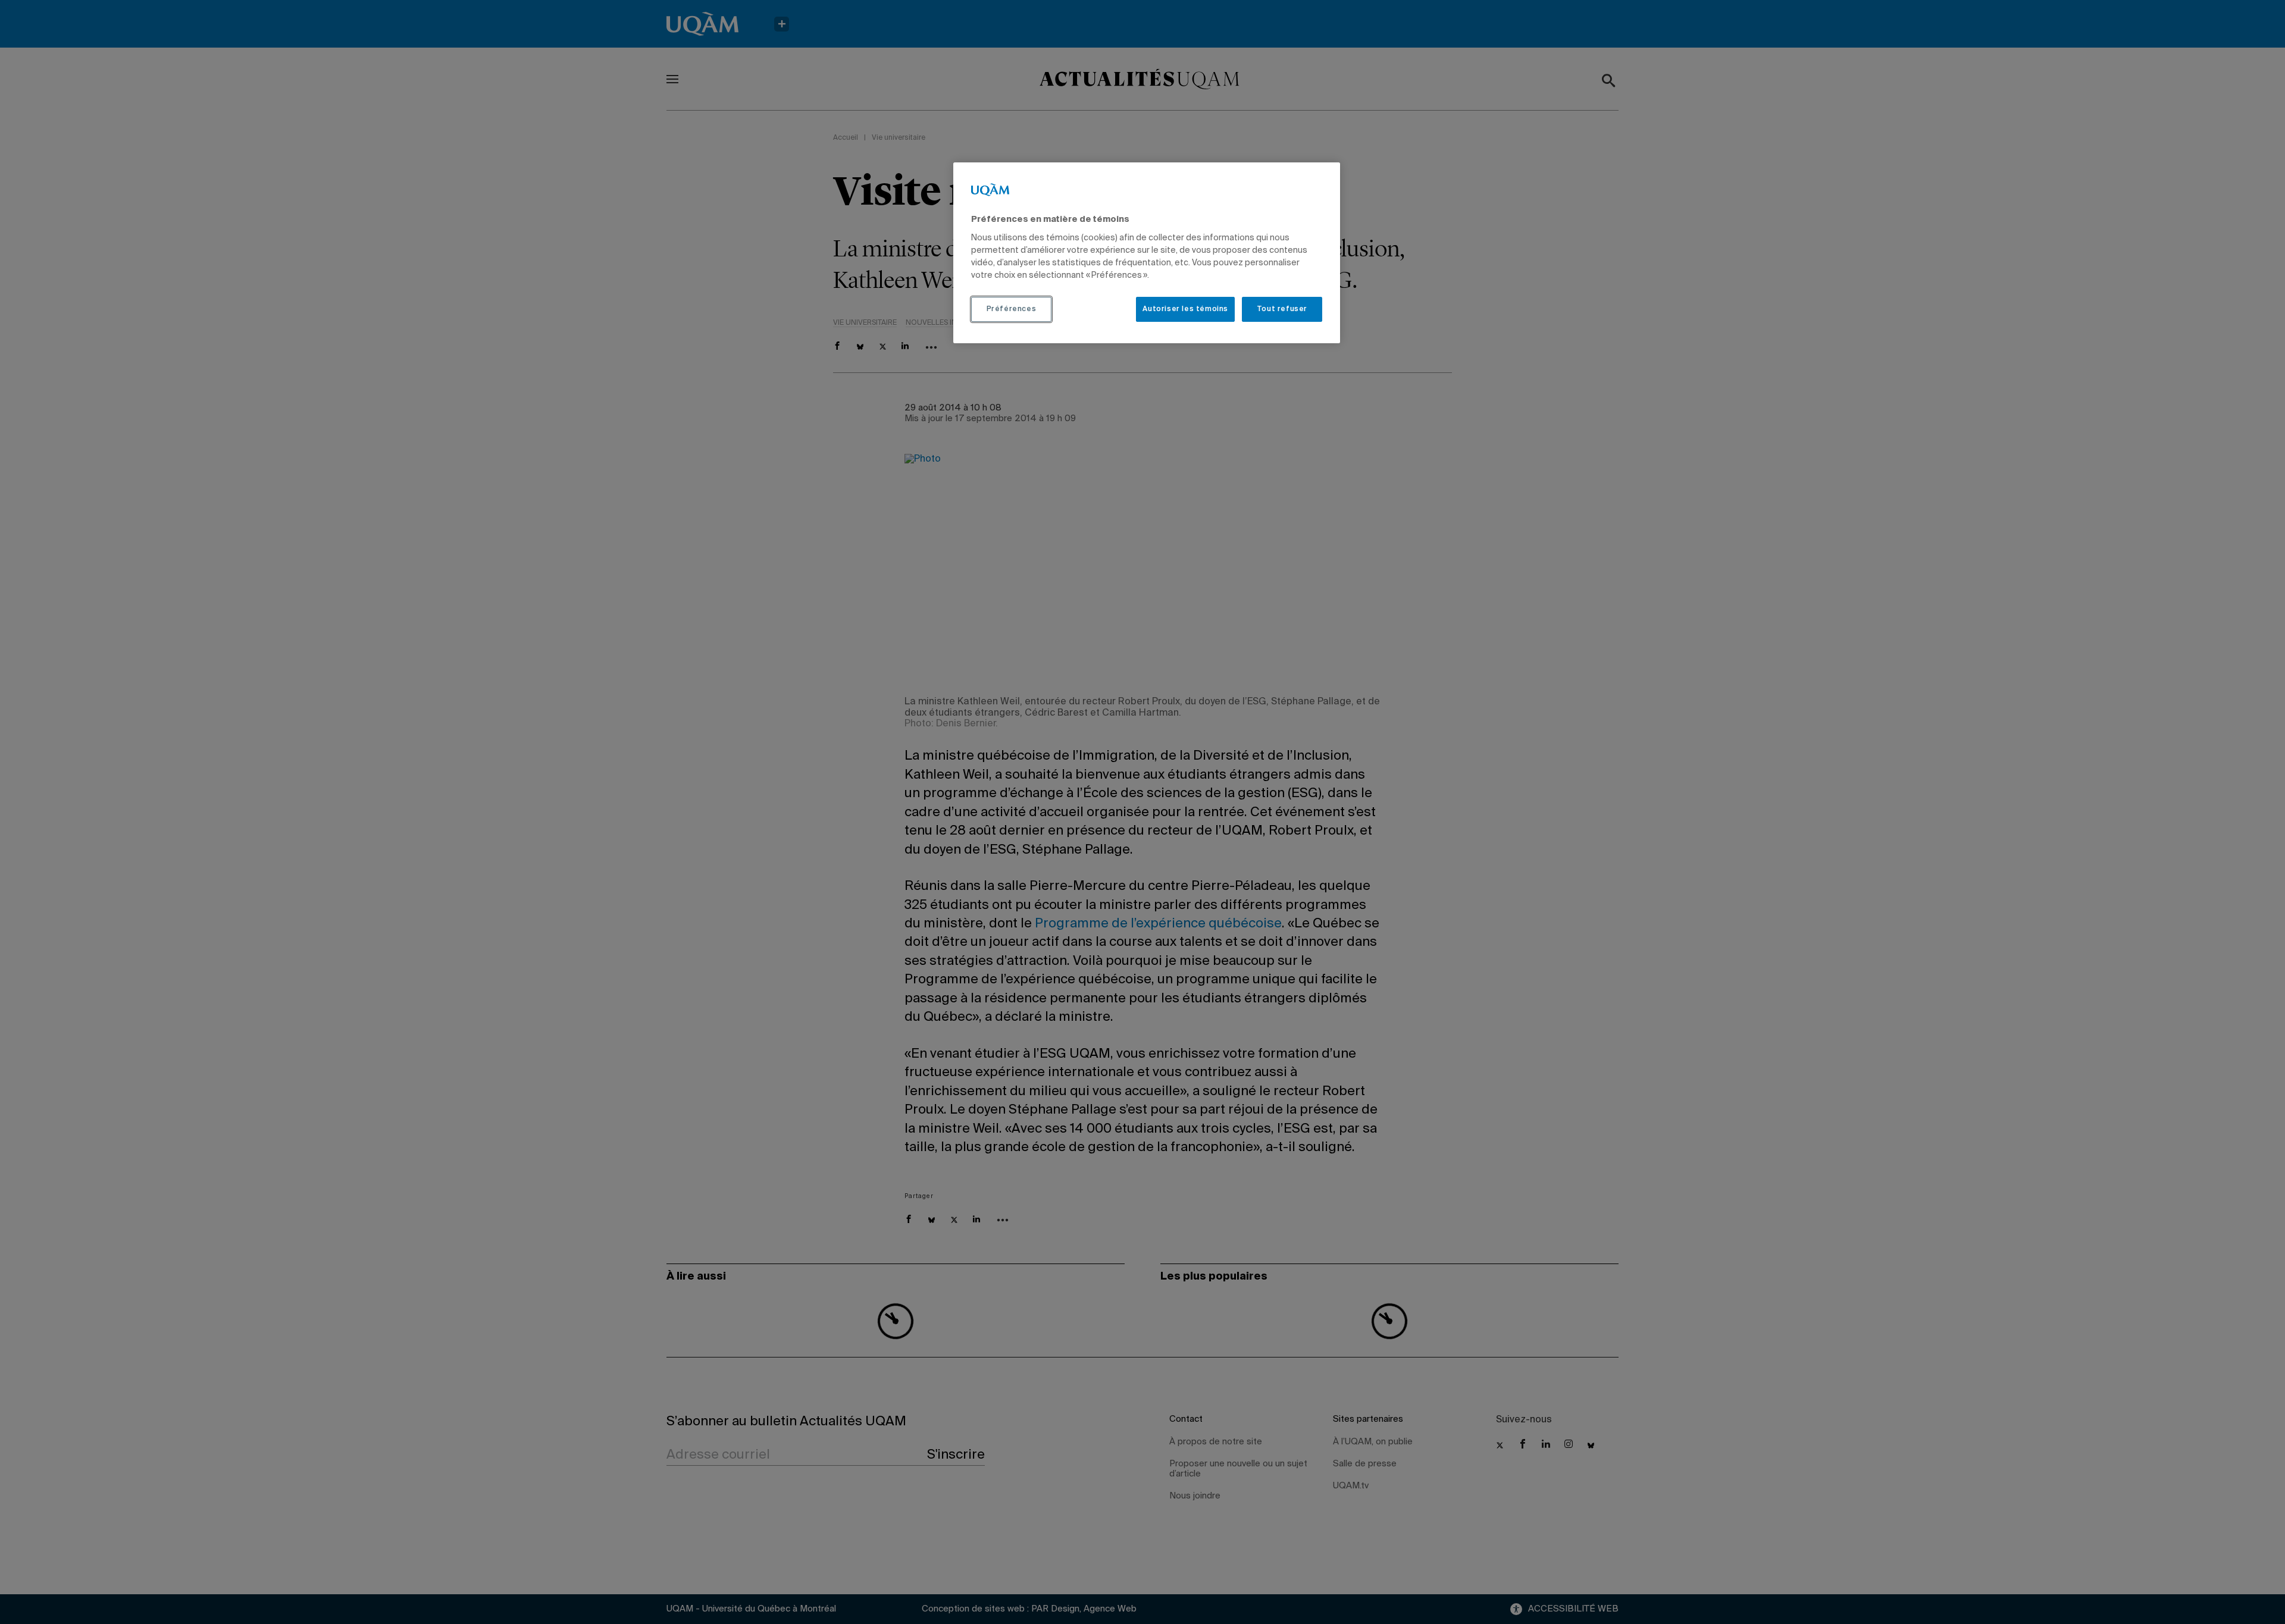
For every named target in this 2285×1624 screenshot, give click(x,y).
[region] (1147, 253)
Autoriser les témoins (1185, 309)
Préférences (1012, 309)
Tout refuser (1282, 309)
